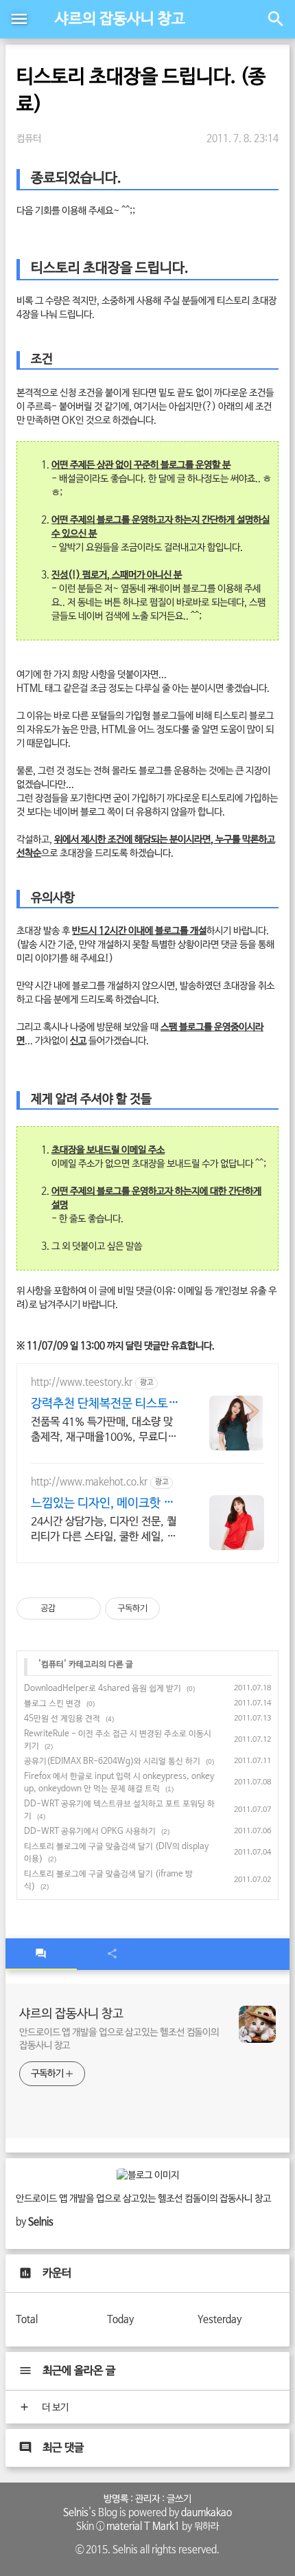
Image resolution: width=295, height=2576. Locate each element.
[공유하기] (68, 1609)
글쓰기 (179, 2499)
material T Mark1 (143, 2527)
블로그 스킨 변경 (52, 1704)
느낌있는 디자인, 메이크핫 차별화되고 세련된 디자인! (103, 1504)
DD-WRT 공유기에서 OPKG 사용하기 (90, 1832)
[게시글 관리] (85, 1609)
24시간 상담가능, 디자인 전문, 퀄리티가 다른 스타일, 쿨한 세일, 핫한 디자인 (104, 1530)
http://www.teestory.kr (82, 1382)
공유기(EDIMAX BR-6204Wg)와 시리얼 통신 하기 (112, 1762)
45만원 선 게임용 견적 (62, 1719)
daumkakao (206, 2513)
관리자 (147, 2499)
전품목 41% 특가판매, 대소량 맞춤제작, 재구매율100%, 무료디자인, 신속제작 (104, 1430)
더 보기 (54, 2408)
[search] (276, 19)
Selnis (76, 2513)
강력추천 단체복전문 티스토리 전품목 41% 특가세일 (105, 1404)
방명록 (116, 2499)
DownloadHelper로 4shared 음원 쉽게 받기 (103, 1689)
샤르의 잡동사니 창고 (120, 19)
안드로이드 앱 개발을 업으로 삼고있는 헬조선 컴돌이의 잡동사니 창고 (119, 2039)
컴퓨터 (29, 139)
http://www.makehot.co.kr (89, 1482)
